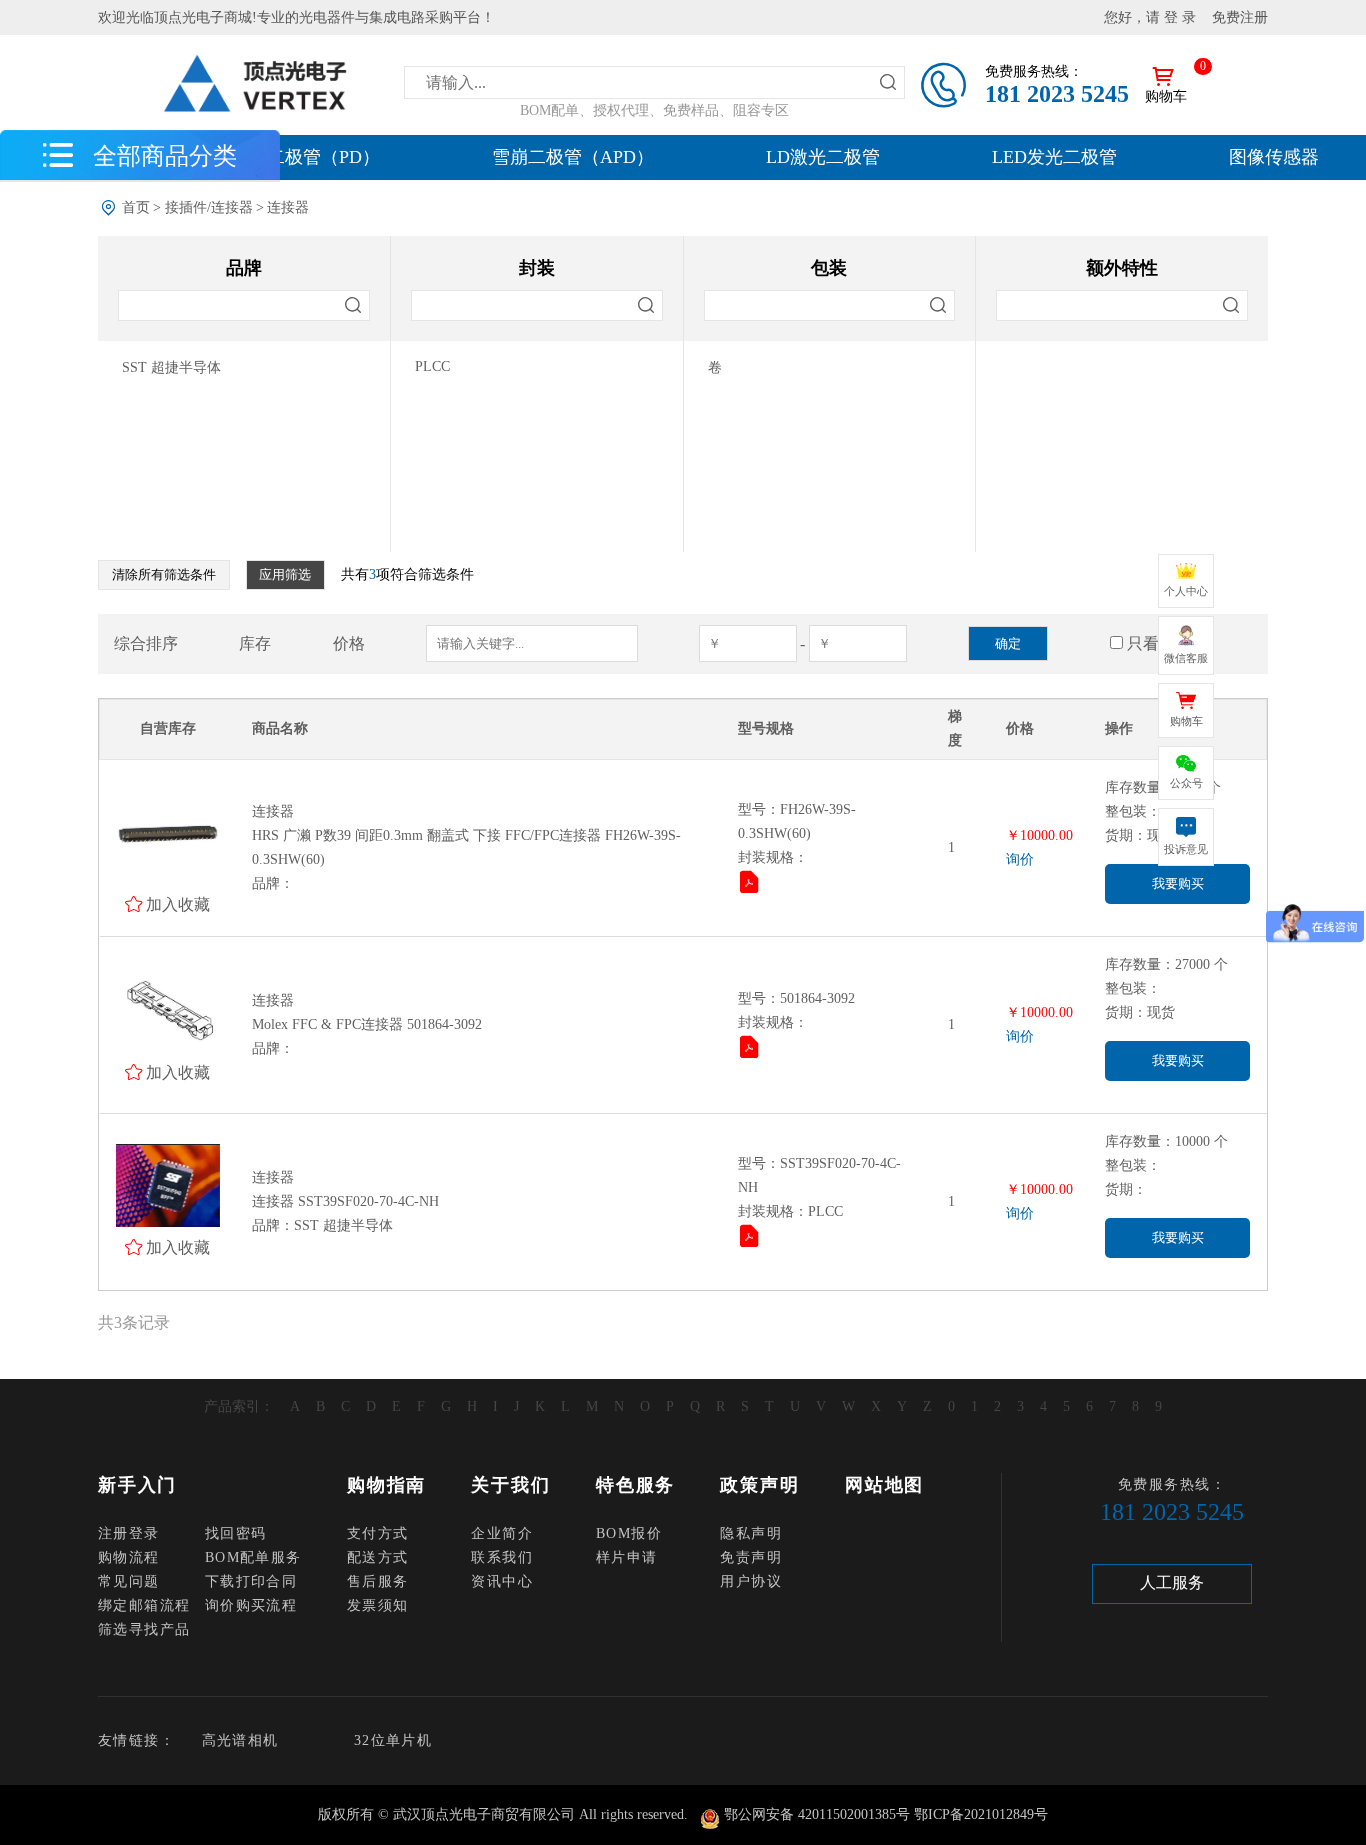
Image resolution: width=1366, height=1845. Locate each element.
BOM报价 (629, 1533)
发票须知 (378, 1605)
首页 (136, 207)
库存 (255, 643)
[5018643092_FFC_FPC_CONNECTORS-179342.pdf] (751, 1050)
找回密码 (236, 1533)
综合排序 (146, 643)
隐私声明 (751, 1533)
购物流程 (129, 1557)
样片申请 (627, 1557)
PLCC (432, 366)
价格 (349, 643)
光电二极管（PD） (305, 157)
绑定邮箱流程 (144, 1605)
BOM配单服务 (253, 1557)
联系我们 (502, 1557)
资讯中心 (502, 1581)
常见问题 (129, 1581)
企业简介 (502, 1533)
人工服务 (1172, 1582)
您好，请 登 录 (1150, 17)
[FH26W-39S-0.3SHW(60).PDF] (751, 885)
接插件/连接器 (209, 207)
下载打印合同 (251, 1581)
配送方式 (378, 1557)
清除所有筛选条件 (164, 574)
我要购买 (1178, 883)
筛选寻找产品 (144, 1629)
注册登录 (129, 1533)
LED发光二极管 (1054, 157)
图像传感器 (1274, 157)
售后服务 (378, 1581)
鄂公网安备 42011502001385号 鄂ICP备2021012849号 (886, 1814)
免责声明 (751, 1557)
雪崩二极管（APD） (573, 157)
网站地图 (884, 1485)
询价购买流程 (251, 1605)
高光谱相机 (240, 1740)
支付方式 (378, 1533)
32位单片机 (393, 1740)
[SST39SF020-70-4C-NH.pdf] (751, 1239)
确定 (1008, 643)
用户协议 (751, 1581)
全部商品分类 (165, 155)
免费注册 (1240, 17)
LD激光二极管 (823, 157)
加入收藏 (178, 904)
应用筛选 (285, 574)
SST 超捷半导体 (171, 367)
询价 (1020, 859)
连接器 (288, 207)
